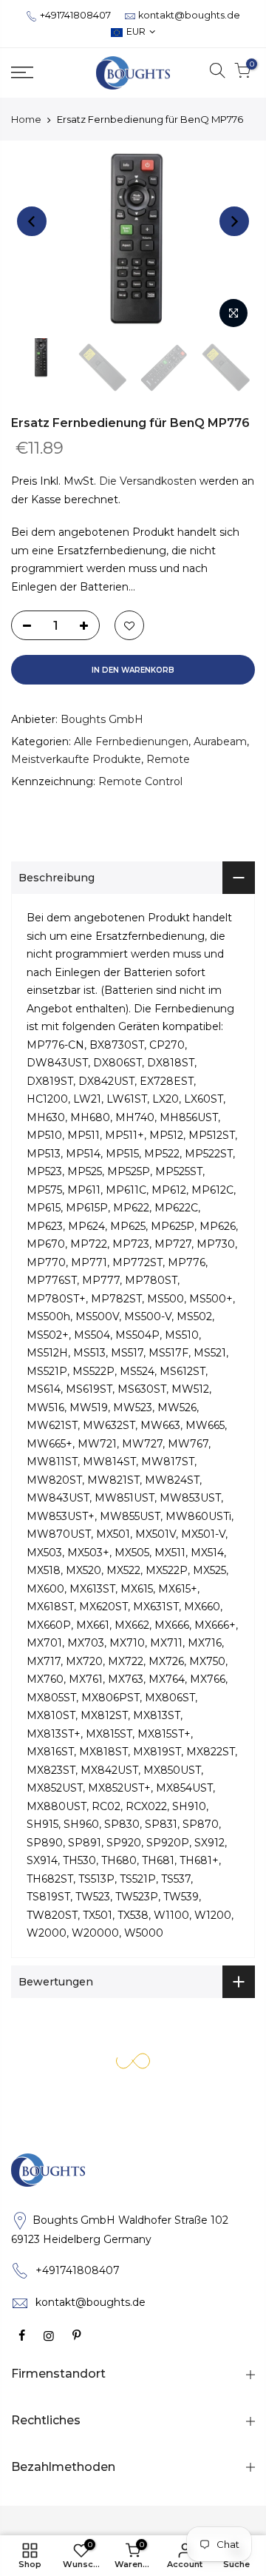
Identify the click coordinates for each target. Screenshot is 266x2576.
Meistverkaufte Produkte (76, 760)
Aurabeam (220, 741)
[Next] (234, 221)
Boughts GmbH (102, 720)
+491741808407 (75, 15)
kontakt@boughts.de (189, 15)
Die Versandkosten (148, 482)
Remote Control (140, 781)
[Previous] (32, 221)
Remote (168, 760)
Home (26, 119)
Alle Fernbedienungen (131, 741)
